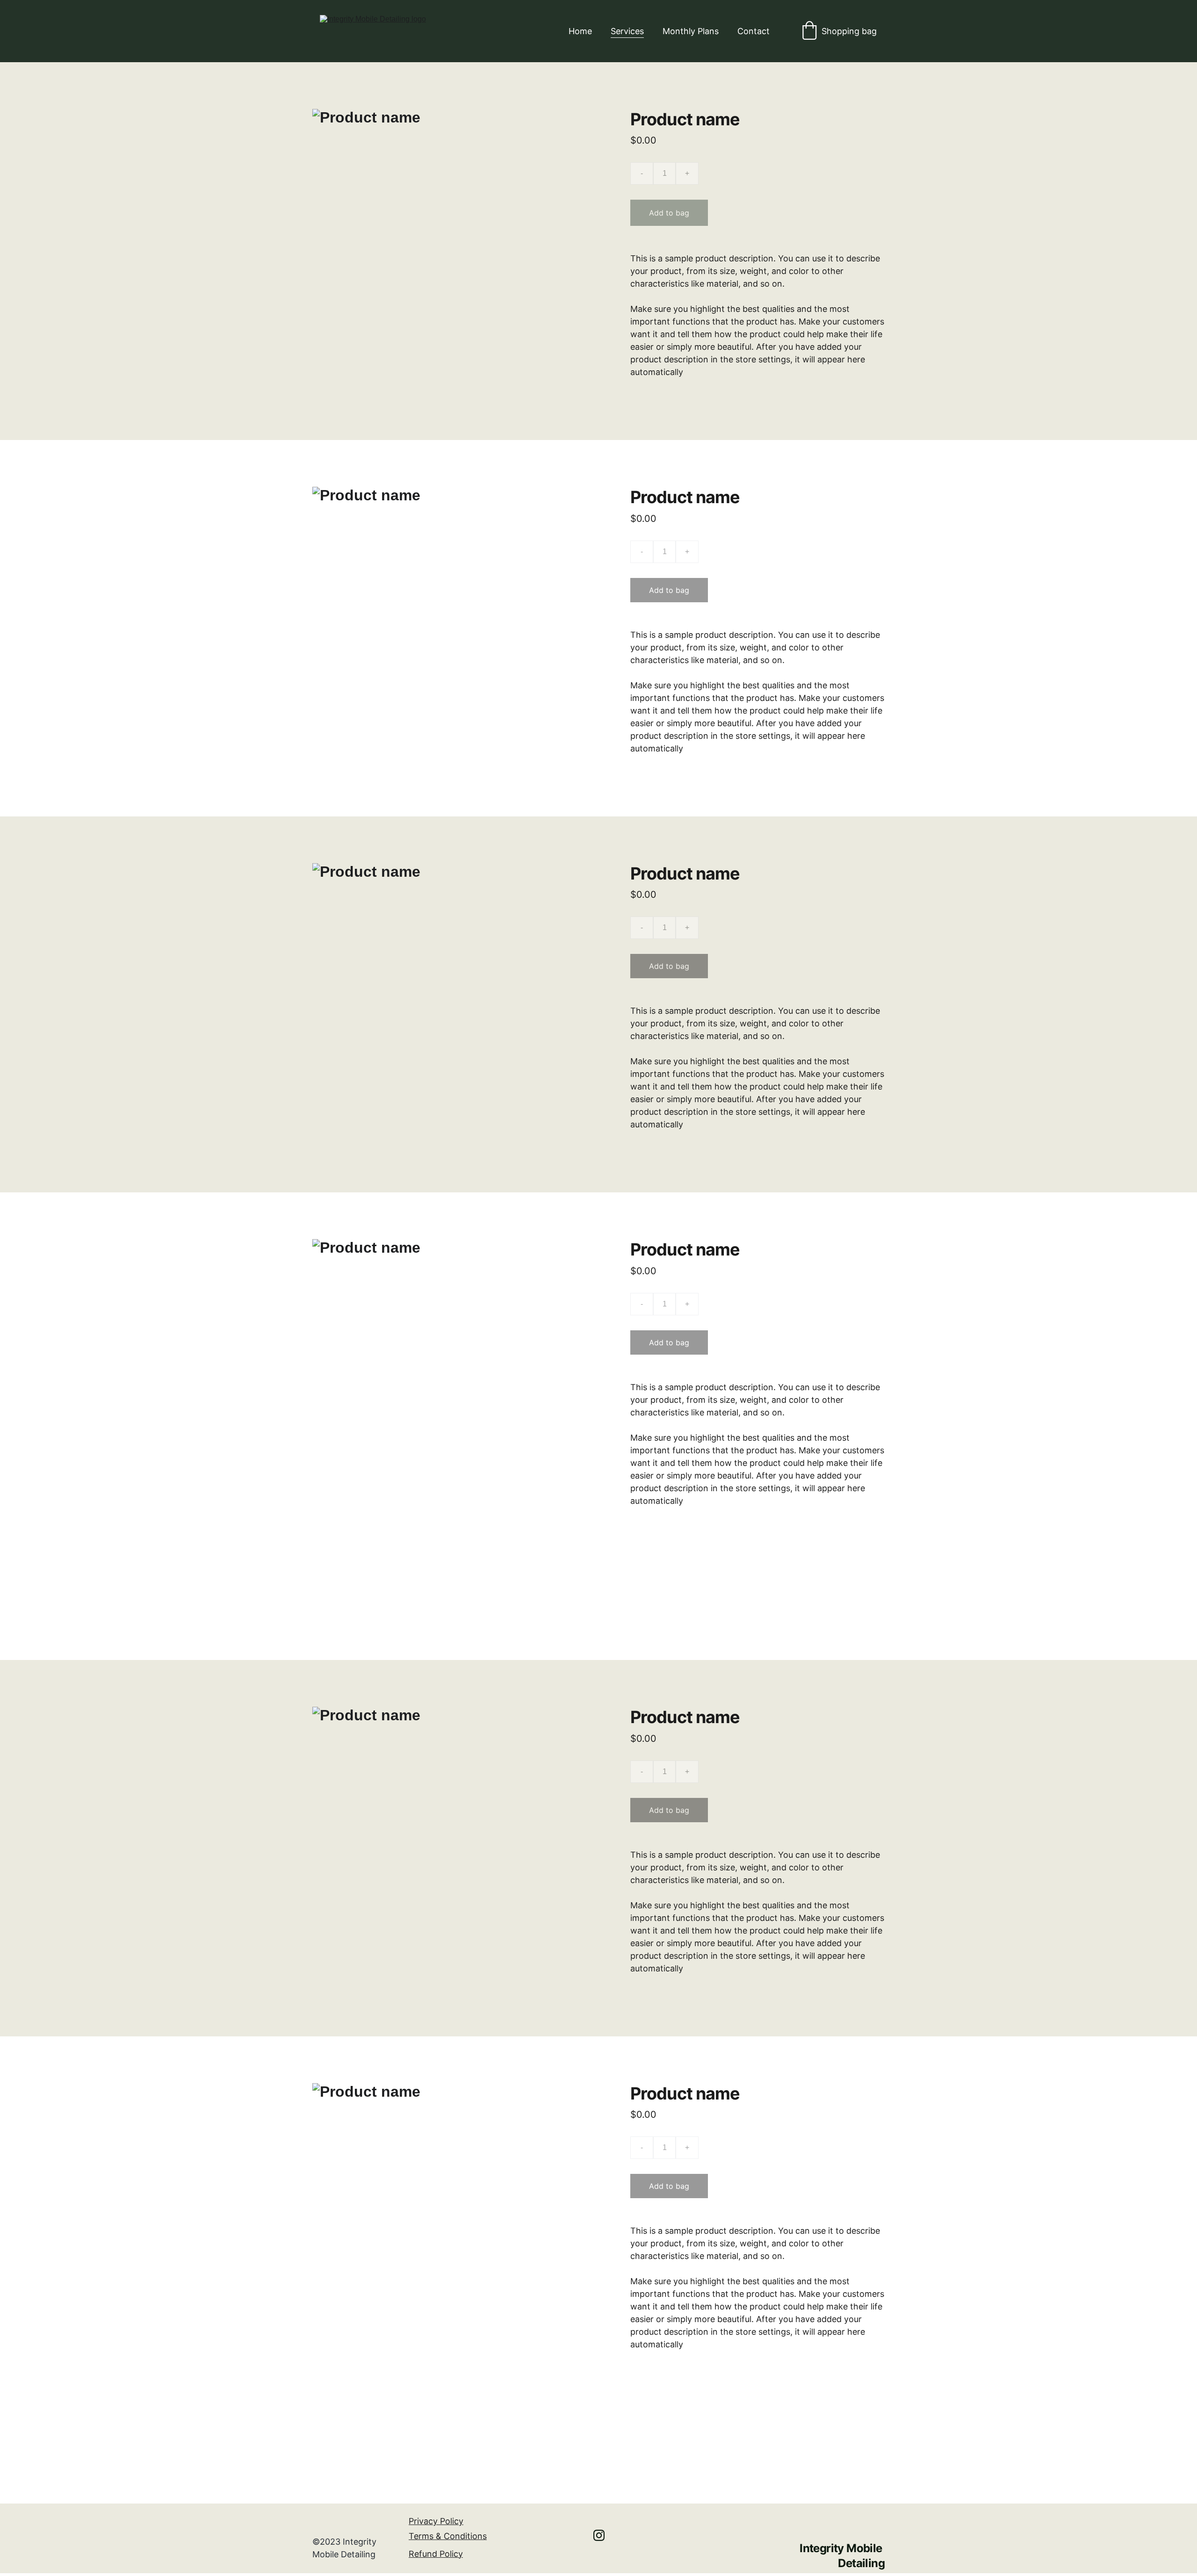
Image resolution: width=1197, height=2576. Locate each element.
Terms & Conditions (448, 2536)
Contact (754, 31)
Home (580, 31)
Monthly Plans (691, 31)
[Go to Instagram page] (599, 2535)
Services (627, 31)
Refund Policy (436, 2554)
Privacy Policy (436, 2521)
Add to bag (669, 213)
